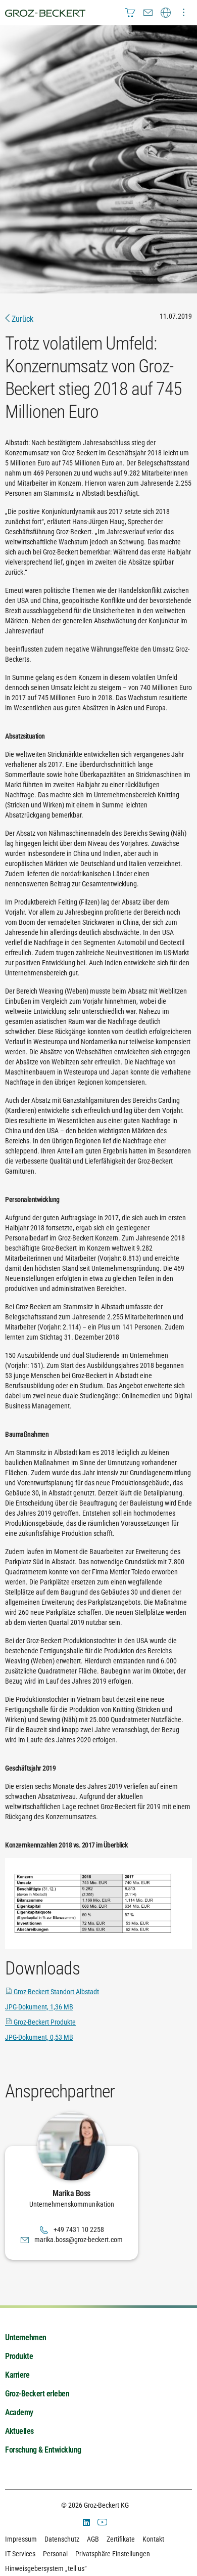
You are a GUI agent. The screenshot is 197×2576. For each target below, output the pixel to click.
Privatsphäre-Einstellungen (113, 2554)
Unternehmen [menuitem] (26, 2337)
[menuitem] (130, 13)
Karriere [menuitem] (17, 2375)
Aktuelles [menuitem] (19, 2431)
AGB (93, 2539)
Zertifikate (121, 2539)
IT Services (20, 2554)
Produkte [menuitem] (19, 2356)
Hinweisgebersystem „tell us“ (46, 2568)
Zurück (21, 319)
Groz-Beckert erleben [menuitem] (37, 2394)
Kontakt (153, 2539)
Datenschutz (62, 2539)
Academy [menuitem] (19, 2412)
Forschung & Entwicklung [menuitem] (43, 2450)
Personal (55, 2554)
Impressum (21, 2539)
